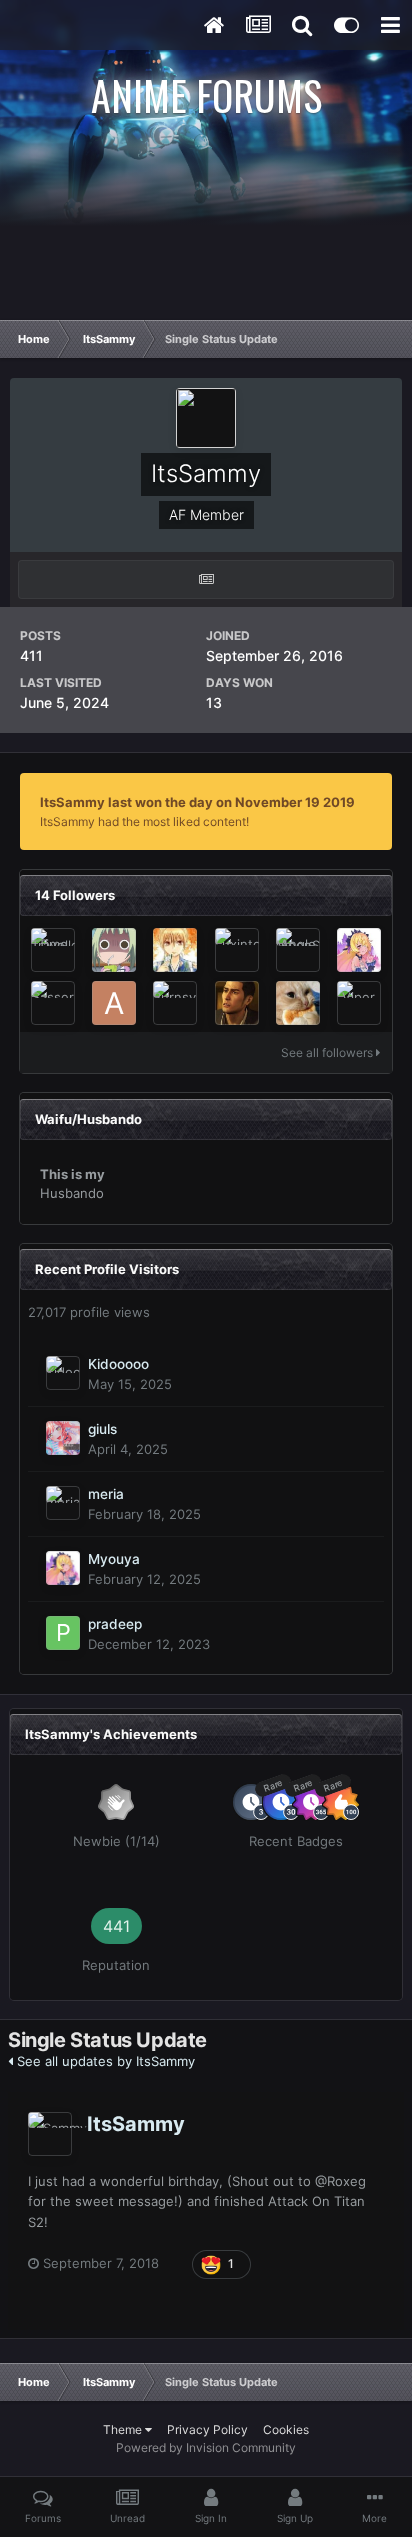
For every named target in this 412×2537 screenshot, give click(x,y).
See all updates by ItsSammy (104, 2061)
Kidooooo (118, 1364)
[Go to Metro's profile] (298, 1003)
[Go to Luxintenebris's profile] (237, 950)
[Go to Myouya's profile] (359, 950)
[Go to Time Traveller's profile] (53, 950)
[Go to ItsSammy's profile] (50, 2134)
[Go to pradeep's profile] (63, 1633)
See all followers (328, 1052)
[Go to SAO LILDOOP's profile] (237, 1003)
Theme (124, 2429)
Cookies (286, 2429)
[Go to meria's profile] (63, 1503)
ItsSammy (136, 2124)
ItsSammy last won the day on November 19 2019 (197, 802)
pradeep (115, 1624)
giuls (102, 1429)
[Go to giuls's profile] (63, 1438)
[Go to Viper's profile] (359, 1003)
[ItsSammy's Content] (206, 579)
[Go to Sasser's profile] (53, 1003)
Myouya (114, 1559)
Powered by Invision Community (206, 2447)
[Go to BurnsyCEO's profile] (175, 1003)
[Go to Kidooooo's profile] (63, 1373)
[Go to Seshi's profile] (175, 950)
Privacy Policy (207, 2429)
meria (106, 1494)
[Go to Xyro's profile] (114, 950)
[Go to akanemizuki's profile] (114, 1003)
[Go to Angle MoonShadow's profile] (298, 950)
